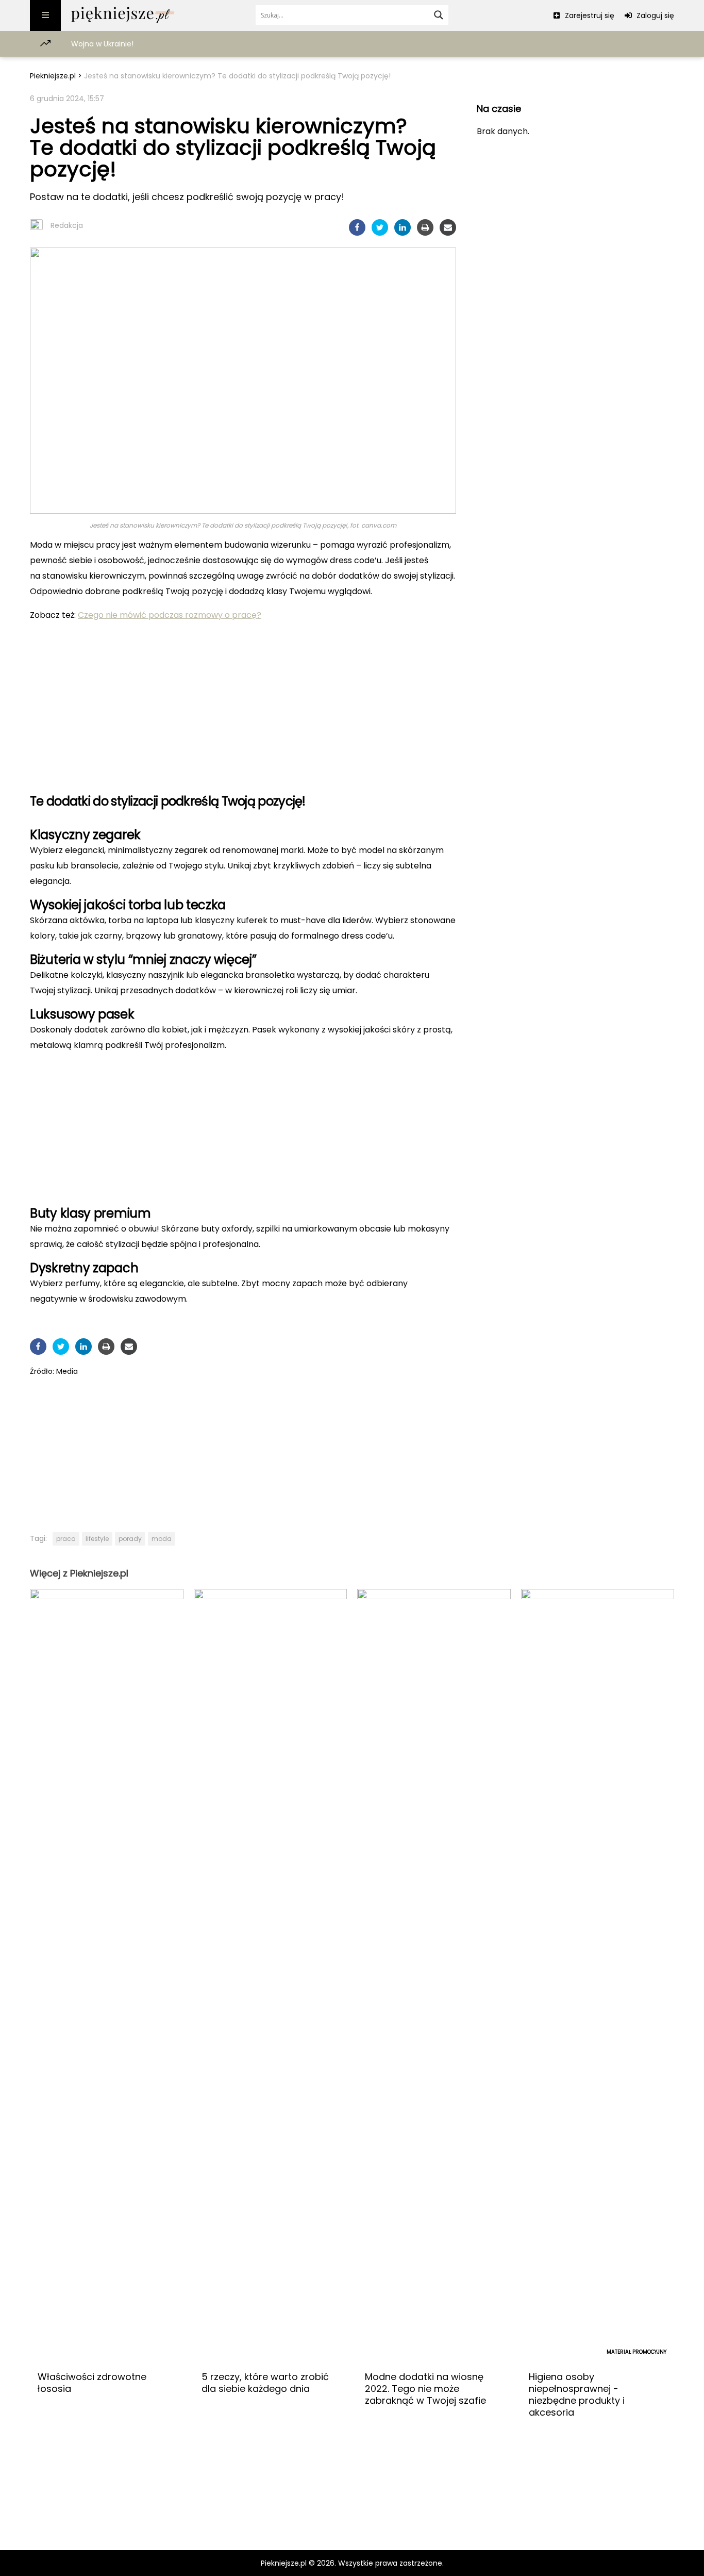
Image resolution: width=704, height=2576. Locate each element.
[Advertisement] (243, 703)
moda (162, 1539)
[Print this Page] (425, 227)
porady (130, 1539)
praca (66, 1539)
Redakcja (67, 225)
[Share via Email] (448, 227)
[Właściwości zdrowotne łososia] (107, 1976)
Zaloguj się (654, 15)
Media (67, 1371)
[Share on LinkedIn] (403, 227)
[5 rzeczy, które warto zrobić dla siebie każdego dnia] (271, 1976)
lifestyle (97, 1539)
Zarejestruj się (589, 15)
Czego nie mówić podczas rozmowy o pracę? (170, 615)
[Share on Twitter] (380, 227)
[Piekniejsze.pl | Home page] (123, 15)
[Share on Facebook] (357, 227)
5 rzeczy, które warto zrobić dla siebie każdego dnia (265, 2383)
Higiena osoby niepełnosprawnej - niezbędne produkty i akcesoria (577, 2394)
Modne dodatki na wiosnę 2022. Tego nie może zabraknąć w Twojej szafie (425, 2389)
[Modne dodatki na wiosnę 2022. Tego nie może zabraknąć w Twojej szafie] (434, 1976)
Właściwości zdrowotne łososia (92, 2383)
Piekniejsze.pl (53, 76)
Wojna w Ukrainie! (102, 44)
